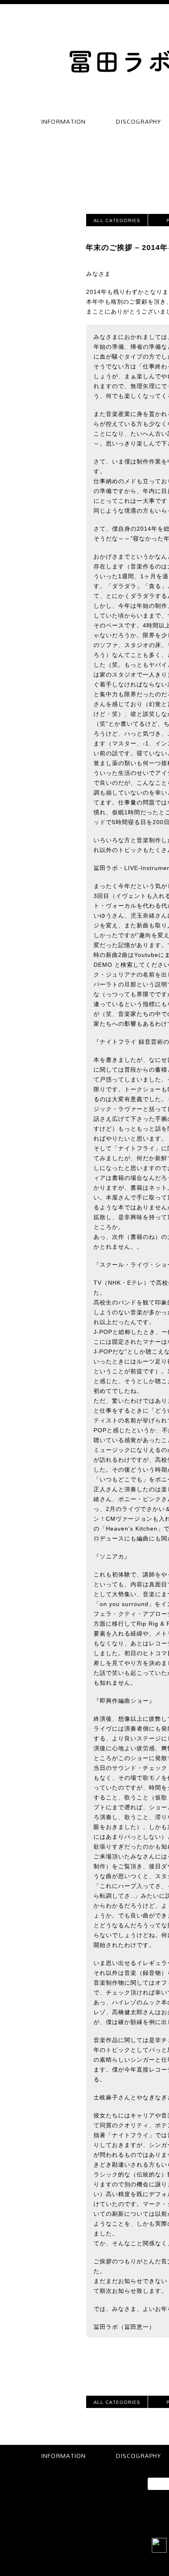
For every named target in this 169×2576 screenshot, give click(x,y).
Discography (139, 122)
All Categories (117, 220)
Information (63, 122)
